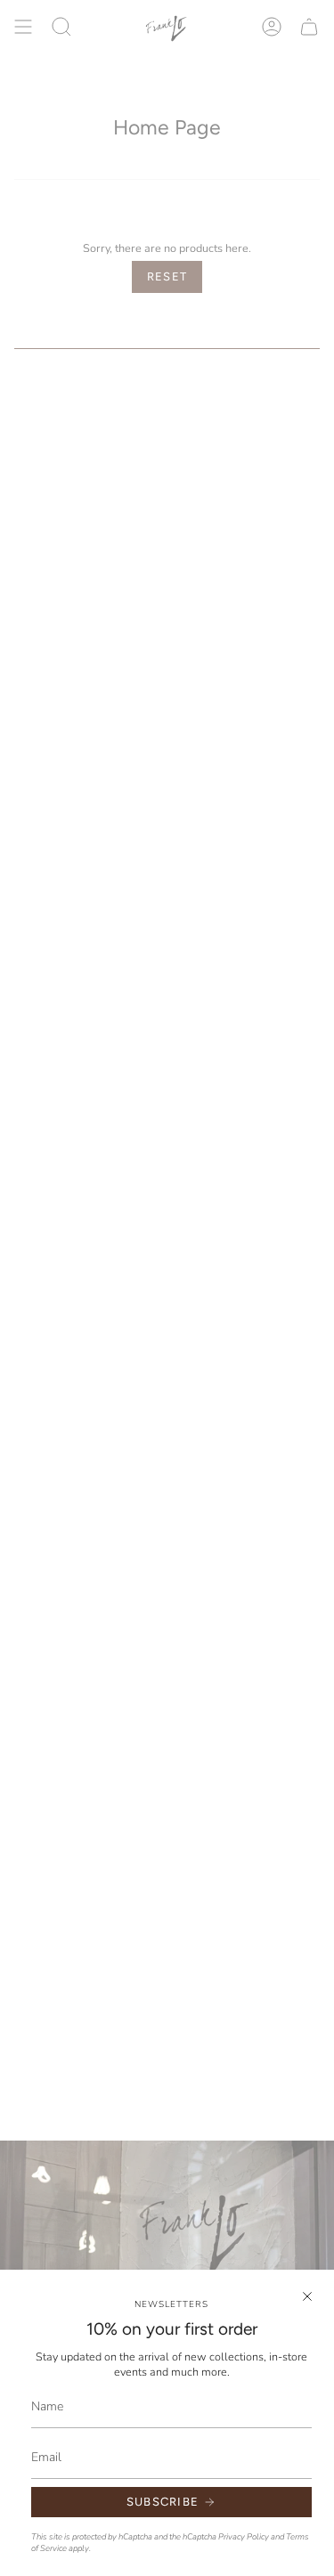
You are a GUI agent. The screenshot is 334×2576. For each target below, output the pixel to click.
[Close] (307, 2296)
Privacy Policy (244, 2536)
